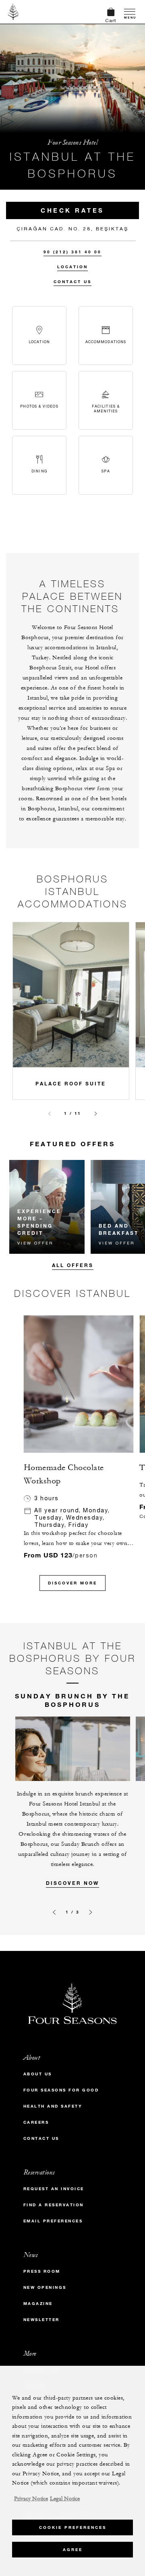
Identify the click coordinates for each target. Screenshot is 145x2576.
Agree (73, 2550)
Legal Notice (65, 2499)
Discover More (72, 1583)
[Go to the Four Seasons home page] (13, 12)
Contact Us (72, 282)
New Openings (45, 2287)
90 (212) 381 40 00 (72, 252)
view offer (35, 1243)
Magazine (38, 2304)
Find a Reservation (54, 2205)
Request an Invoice (54, 2189)
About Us (38, 2074)
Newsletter (41, 2320)
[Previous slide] (50, 1114)
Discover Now (72, 1883)
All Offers (73, 1265)
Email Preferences (53, 2221)
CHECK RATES (72, 210)
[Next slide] (96, 1114)
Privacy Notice (31, 2499)
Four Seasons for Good (61, 2090)
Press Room (42, 2271)
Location (72, 267)
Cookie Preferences (73, 2527)
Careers (36, 2122)
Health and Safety (53, 2106)
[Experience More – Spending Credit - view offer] (47, 1207)
